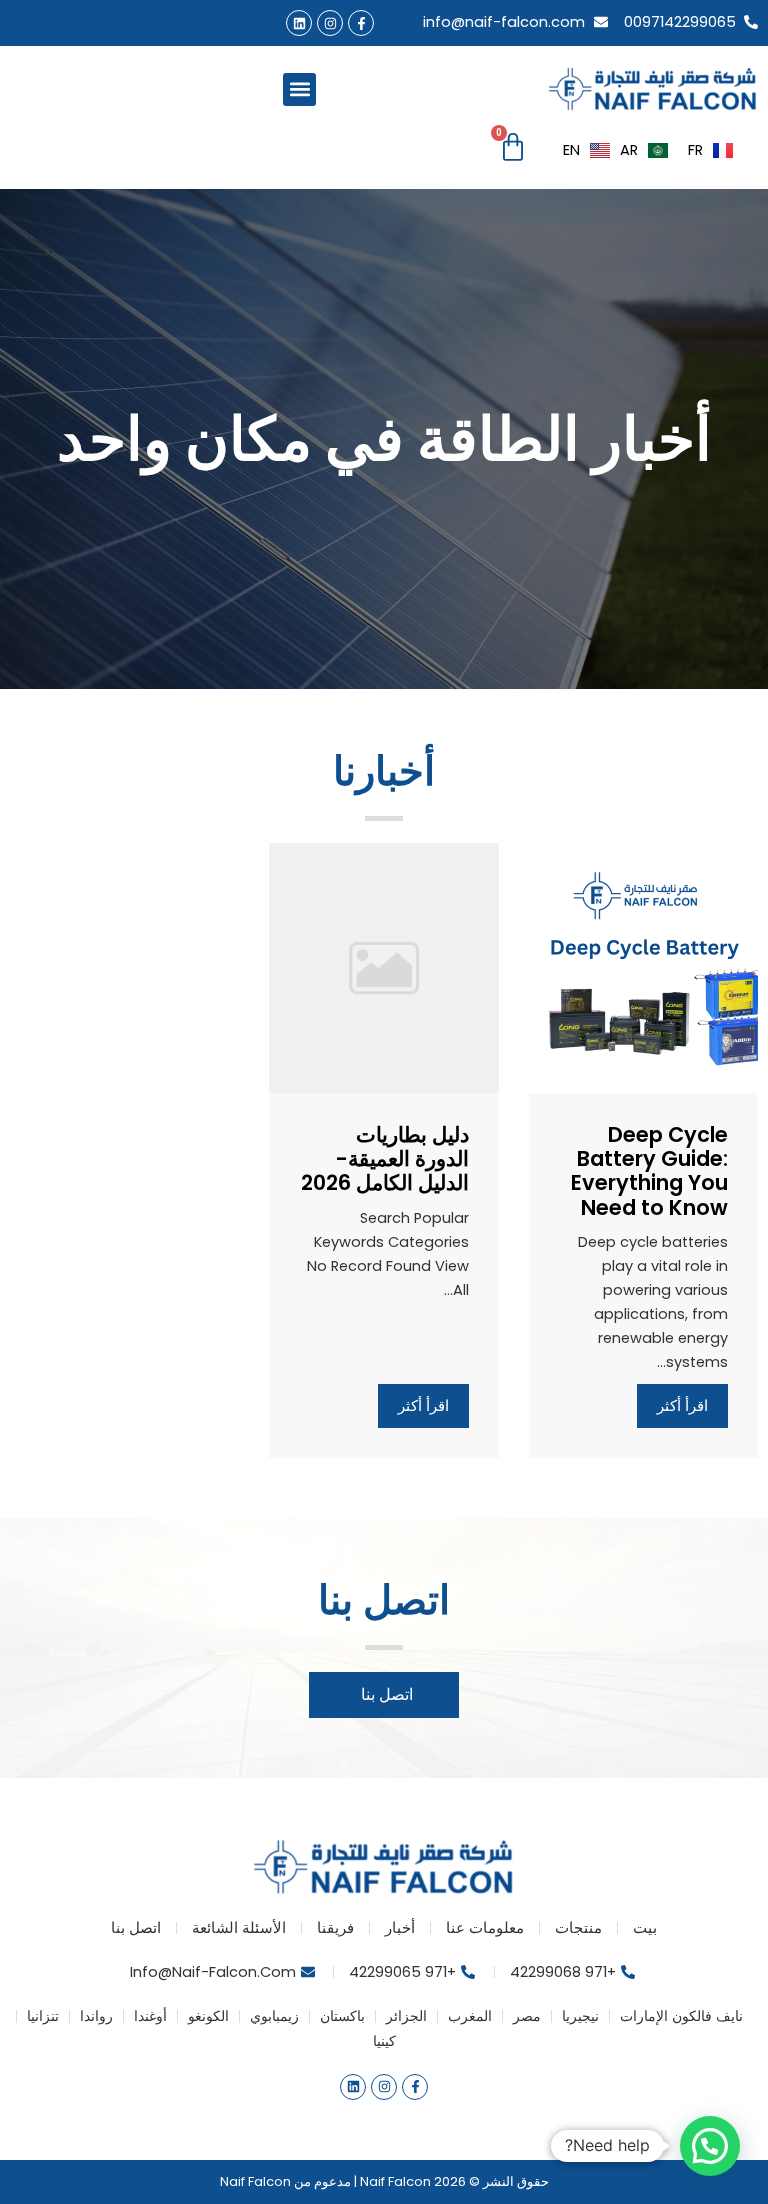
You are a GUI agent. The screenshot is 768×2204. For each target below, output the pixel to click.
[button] (299, 89)
